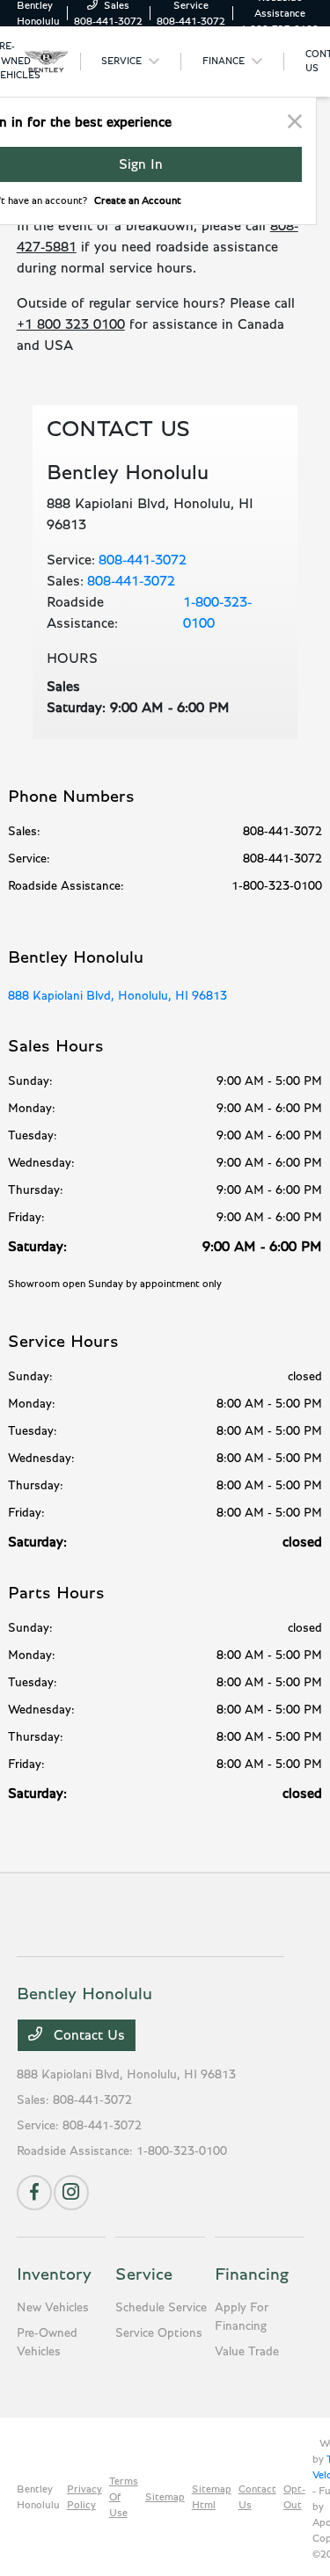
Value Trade (247, 2352)
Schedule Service (161, 2308)
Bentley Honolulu (38, 2497)
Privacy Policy (84, 2497)
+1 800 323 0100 (71, 324)
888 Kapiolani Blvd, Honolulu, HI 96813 (117, 996)
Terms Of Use (124, 2497)
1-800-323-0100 (217, 613)
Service (144, 2274)
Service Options (159, 2333)
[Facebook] (34, 2193)
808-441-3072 (143, 560)
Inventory (54, 2274)
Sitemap (165, 2497)
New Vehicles (53, 2308)
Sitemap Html (212, 2497)
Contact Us (87, 2035)
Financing (252, 2274)
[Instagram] (71, 2193)
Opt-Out (294, 2497)
